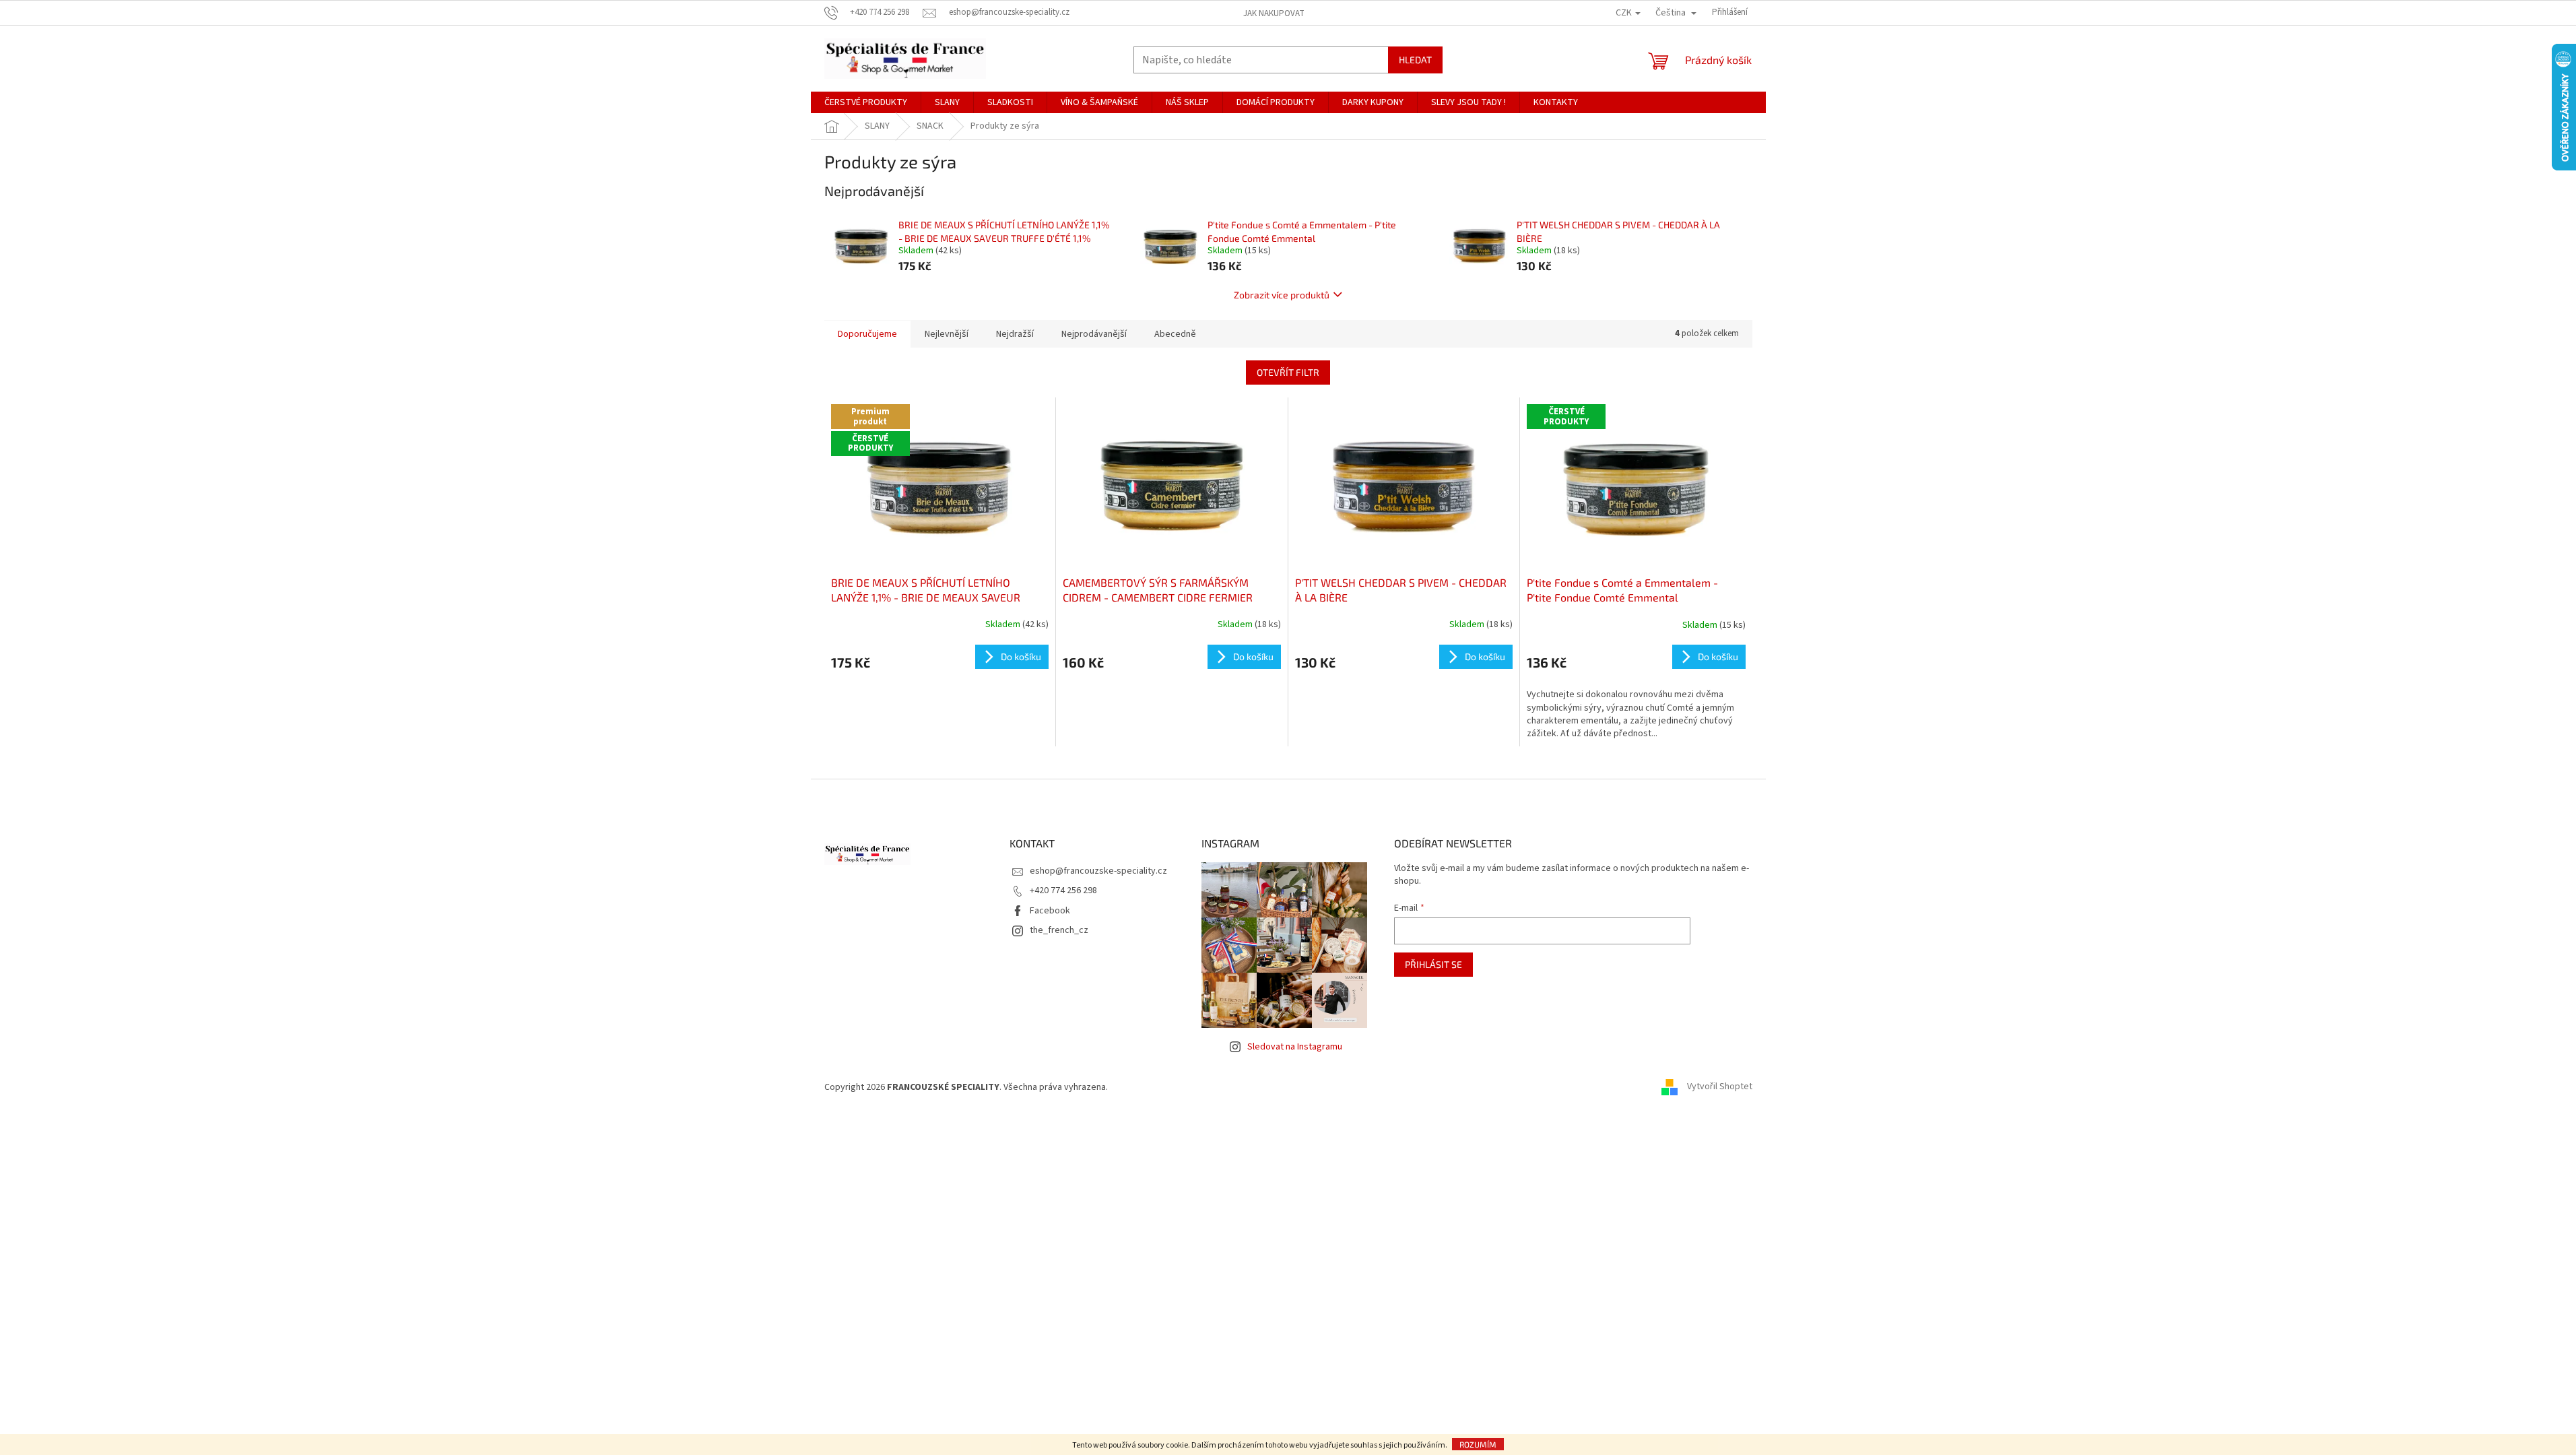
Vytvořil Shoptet (1720, 1087)
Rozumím (1478, 1444)
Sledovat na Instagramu (1295, 1047)
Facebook (1050, 911)
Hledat (1415, 60)
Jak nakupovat (1274, 13)
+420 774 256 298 (1063, 891)
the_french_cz (1059, 930)
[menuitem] (866, 102)
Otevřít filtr (1288, 372)
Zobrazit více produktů (1282, 295)
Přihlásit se (1433, 964)
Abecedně (1175, 334)
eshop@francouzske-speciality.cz (1098, 871)
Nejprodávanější (1094, 334)
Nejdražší (1015, 334)
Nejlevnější (947, 334)
